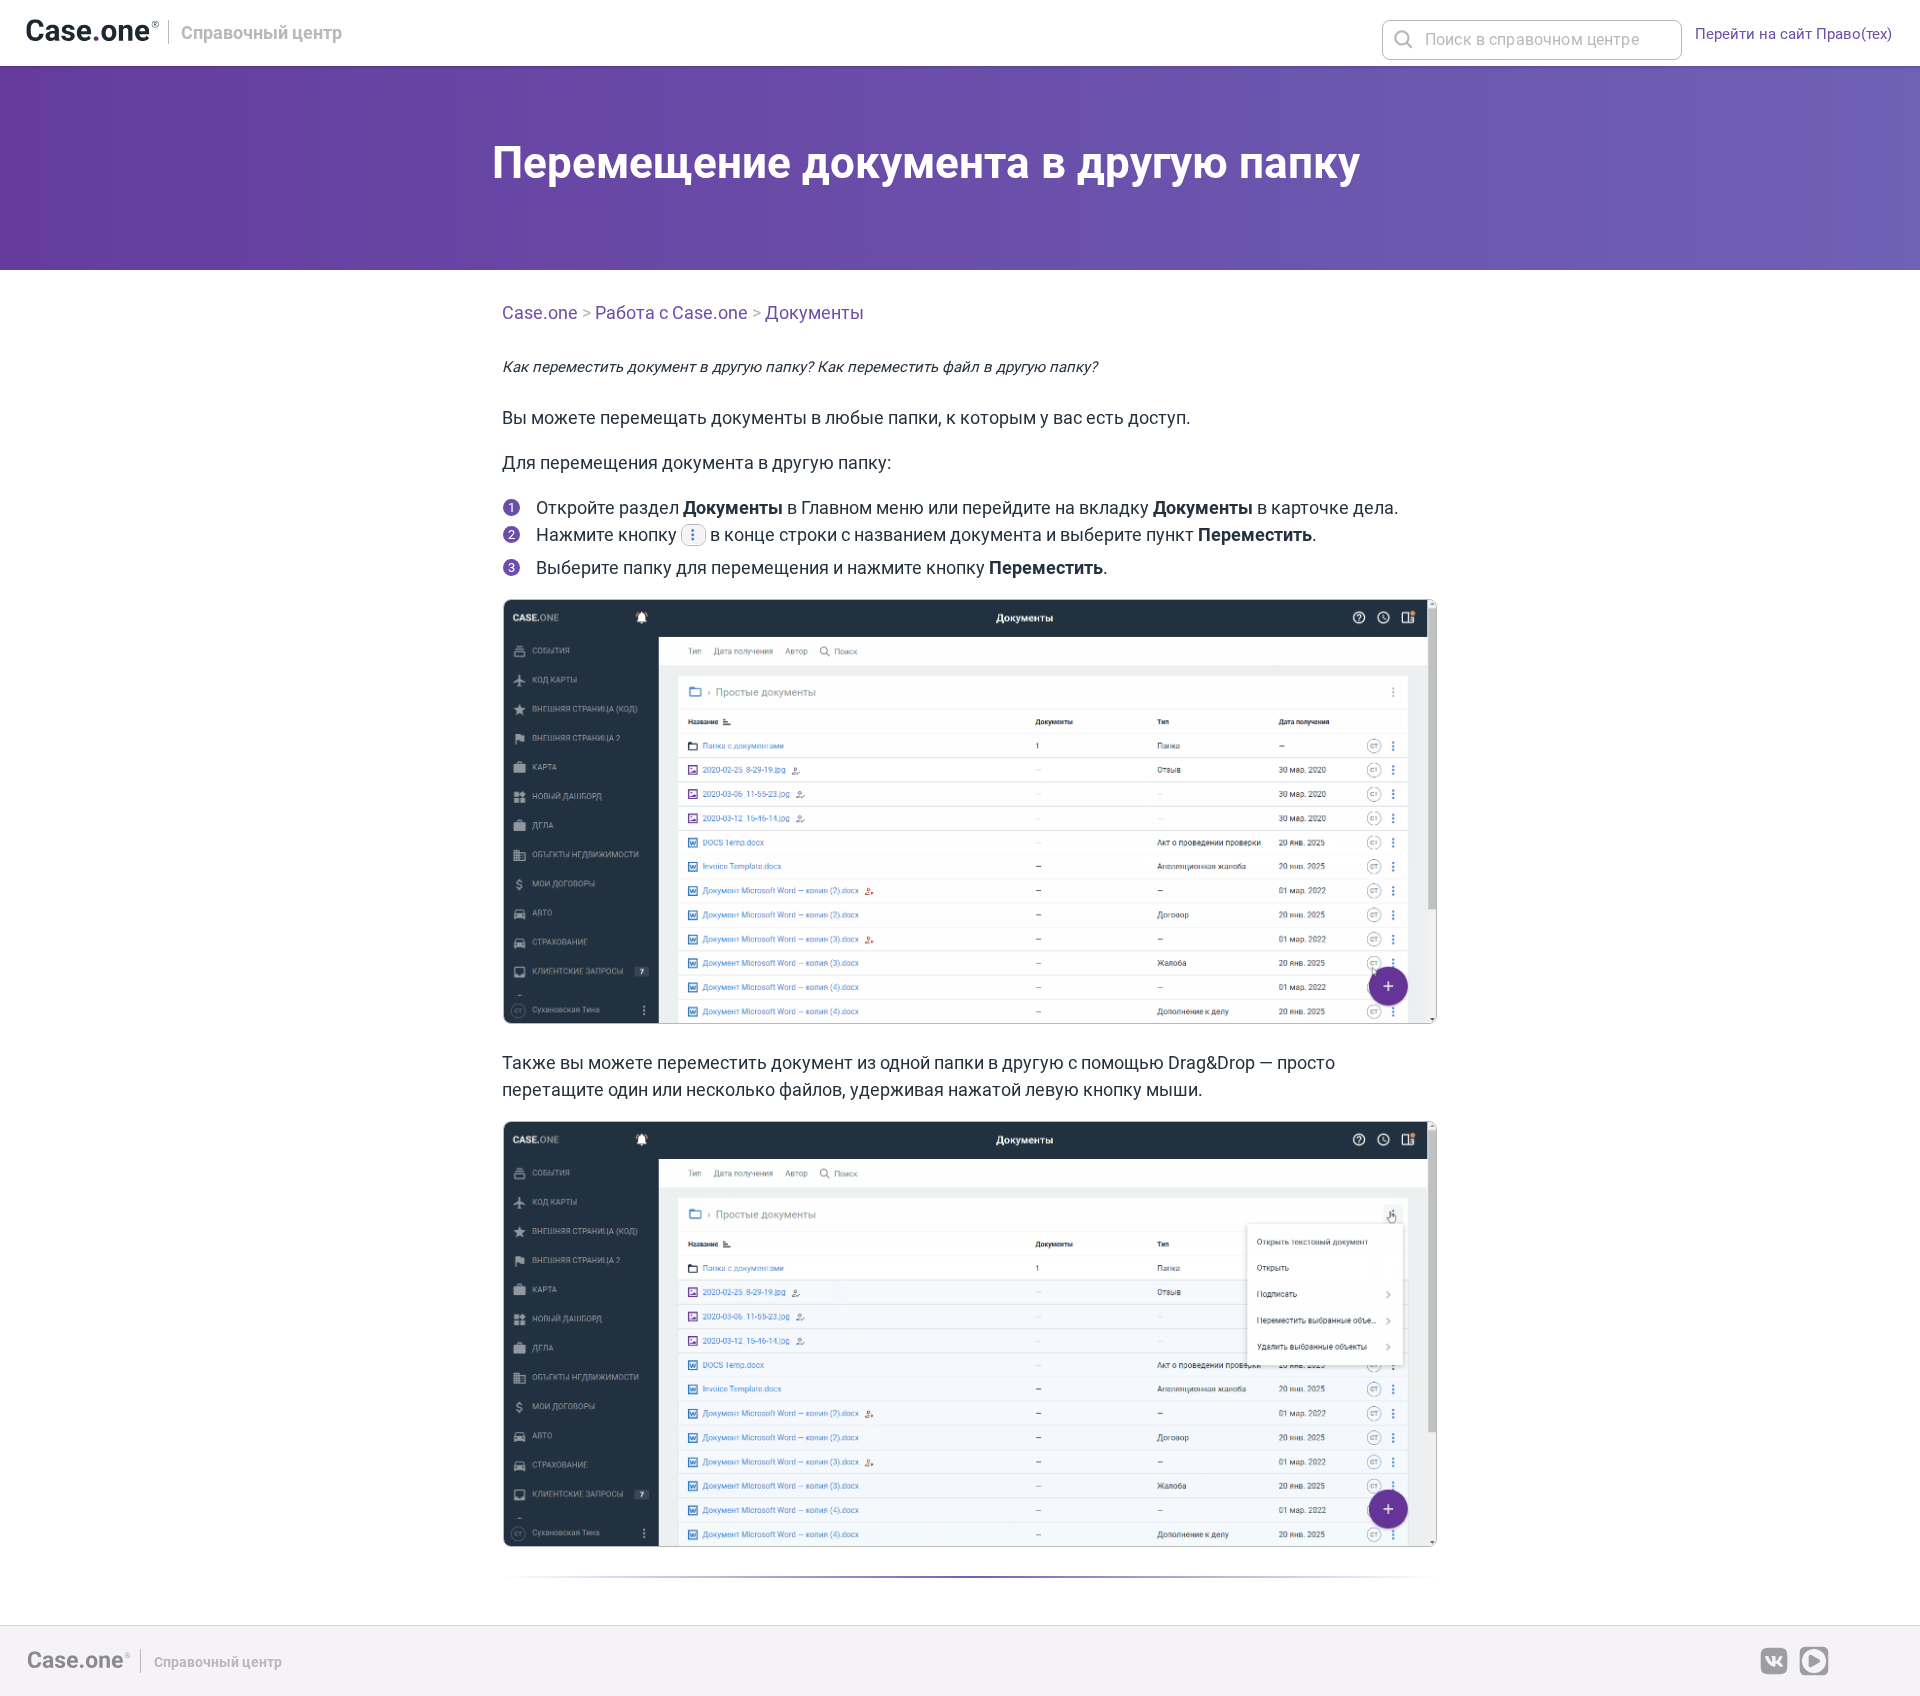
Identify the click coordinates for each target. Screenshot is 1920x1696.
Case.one (540, 312)
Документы (814, 312)
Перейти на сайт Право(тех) (1793, 33)
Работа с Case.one (671, 312)
